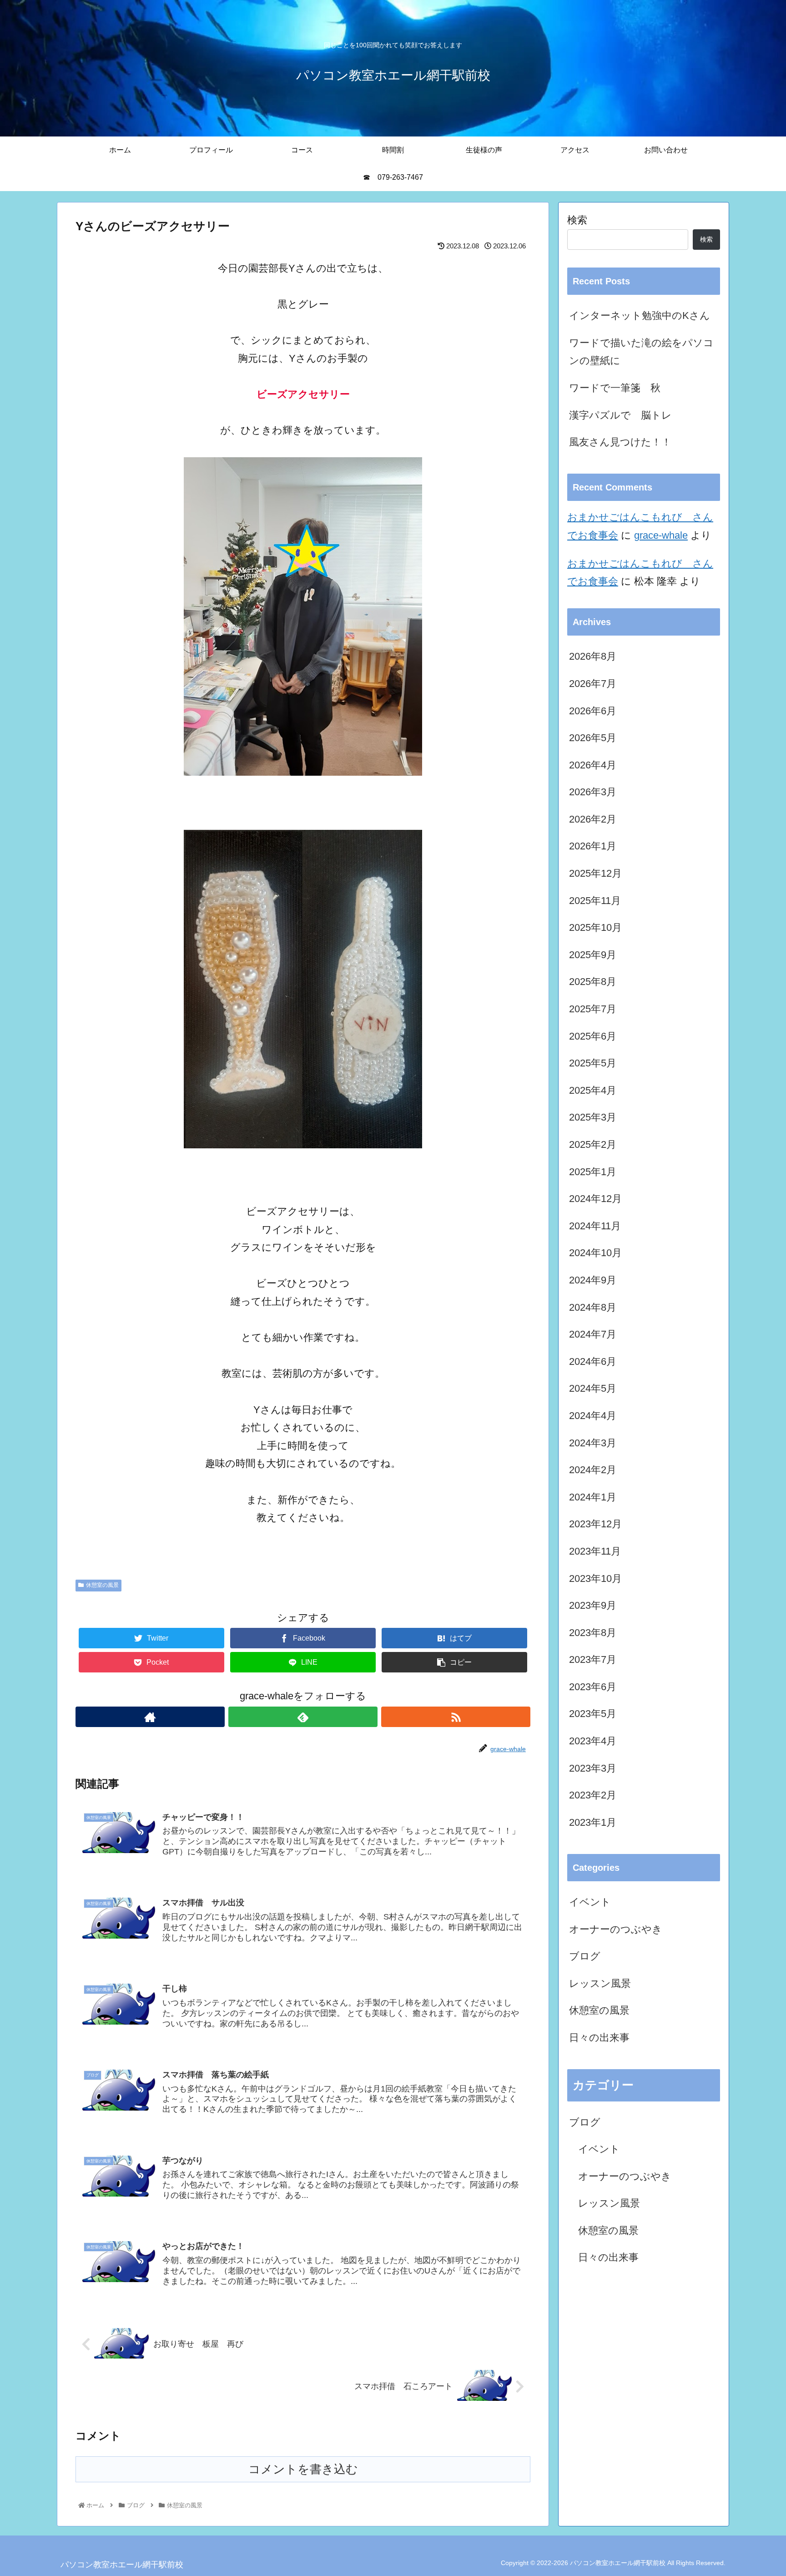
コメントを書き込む (303, 2469)
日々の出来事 (599, 2038)
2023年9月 (593, 1605)
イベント (590, 1902)
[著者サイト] (150, 1717)
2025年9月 (593, 955)
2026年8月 (593, 656)
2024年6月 (593, 1361)
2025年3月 (593, 1117)
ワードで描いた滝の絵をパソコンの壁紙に (641, 352)
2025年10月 (595, 927)
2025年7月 (593, 1009)
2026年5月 (593, 738)
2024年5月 (593, 1388)
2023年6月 (593, 1687)
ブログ (585, 1956)
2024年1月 (593, 1497)
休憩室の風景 (102, 1585)
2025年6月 (593, 1036)
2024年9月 (593, 1280)
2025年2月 (593, 1144)
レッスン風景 (600, 1983)
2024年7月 (593, 1334)
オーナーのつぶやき (616, 1929)
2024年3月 (593, 1443)
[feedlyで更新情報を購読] (303, 1717)
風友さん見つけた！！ (620, 442)
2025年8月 (593, 982)
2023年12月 (595, 1524)
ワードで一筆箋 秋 (615, 388)
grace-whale (661, 535)
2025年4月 (593, 1090)
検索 (577, 220)
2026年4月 (593, 765)
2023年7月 (593, 1659)
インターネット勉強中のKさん (640, 316)
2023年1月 (593, 1822)
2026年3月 (593, 792)
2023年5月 (593, 1714)
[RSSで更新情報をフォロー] (456, 1717)
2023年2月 (593, 1795)
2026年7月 (593, 684)
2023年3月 (593, 1768)
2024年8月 (593, 1307)
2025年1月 (593, 1172)
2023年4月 (593, 1741)
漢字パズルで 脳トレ (620, 415)
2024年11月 (595, 1226)
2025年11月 (595, 901)
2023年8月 (593, 1633)
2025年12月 (595, 873)
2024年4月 (593, 1416)
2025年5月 (593, 1063)
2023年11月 (595, 1551)
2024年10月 (595, 1253)
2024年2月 (593, 1470)
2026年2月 (593, 819)
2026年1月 (593, 846)
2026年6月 (593, 711)
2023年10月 (595, 1578)
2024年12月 (595, 1199)
